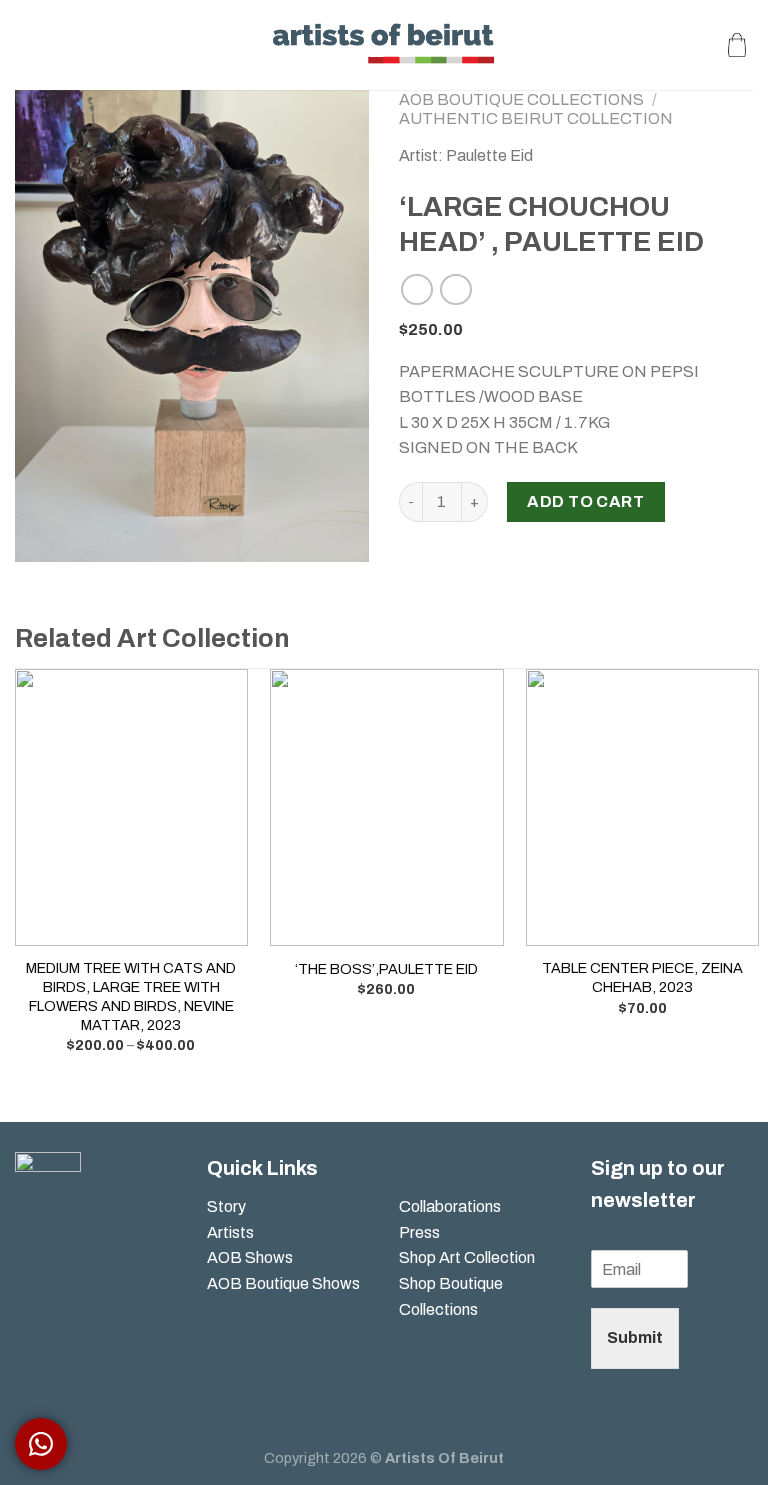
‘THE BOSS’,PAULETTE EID (386, 969)
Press (419, 1232)
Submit (635, 1337)
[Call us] (62, 1280)
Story (226, 1206)
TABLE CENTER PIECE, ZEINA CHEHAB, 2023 (642, 977)
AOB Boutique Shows (283, 1283)
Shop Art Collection (467, 1257)
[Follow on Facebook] (30, 1245)
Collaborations (450, 1206)
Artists (230, 1232)
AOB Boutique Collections (521, 99)
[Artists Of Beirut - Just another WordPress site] (384, 44)
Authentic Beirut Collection (536, 118)
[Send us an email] (30, 1280)
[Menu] (27, 44)
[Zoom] (41, 537)
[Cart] (737, 45)
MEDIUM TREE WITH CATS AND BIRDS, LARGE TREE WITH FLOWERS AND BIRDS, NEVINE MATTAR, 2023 (131, 996)
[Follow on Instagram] (62, 1245)
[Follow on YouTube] (30, 1314)
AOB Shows (251, 1257)
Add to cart (585, 501)
